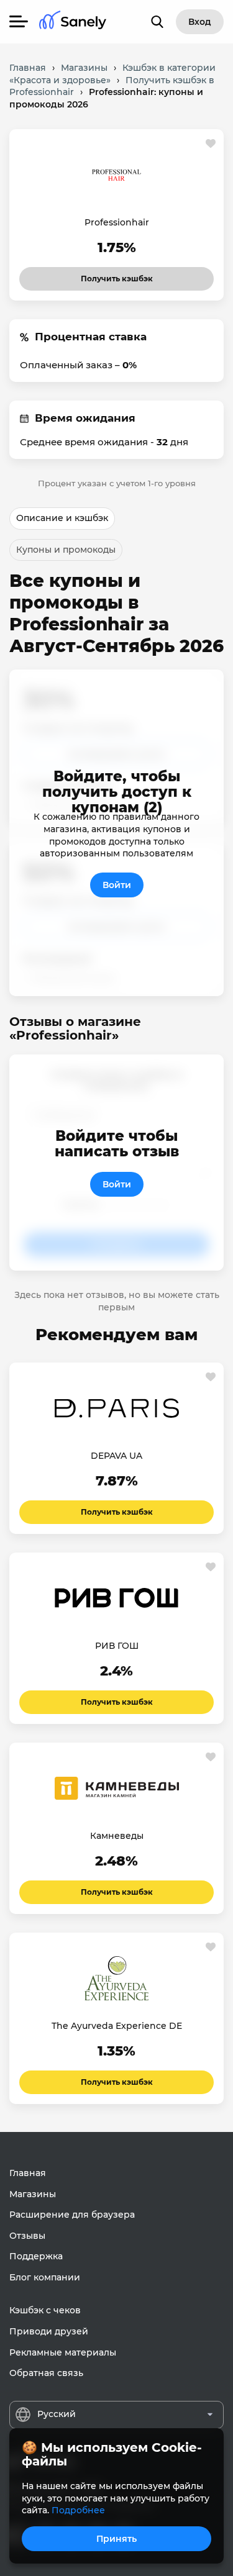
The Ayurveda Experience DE (117, 2026)
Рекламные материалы (63, 2352)
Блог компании (45, 2277)
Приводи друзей (49, 2331)
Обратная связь (46, 2373)
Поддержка (36, 2256)
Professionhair (117, 222)
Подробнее (78, 2510)
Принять (116, 2539)
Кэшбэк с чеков (45, 2310)
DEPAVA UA (116, 1456)
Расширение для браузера (72, 2215)
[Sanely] (73, 22)
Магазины (33, 2194)
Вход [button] (200, 22)
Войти (117, 885)
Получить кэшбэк (117, 275)
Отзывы (27, 2236)
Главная (28, 2173)
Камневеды (117, 1836)
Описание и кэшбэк (62, 518)
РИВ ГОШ (117, 1646)
